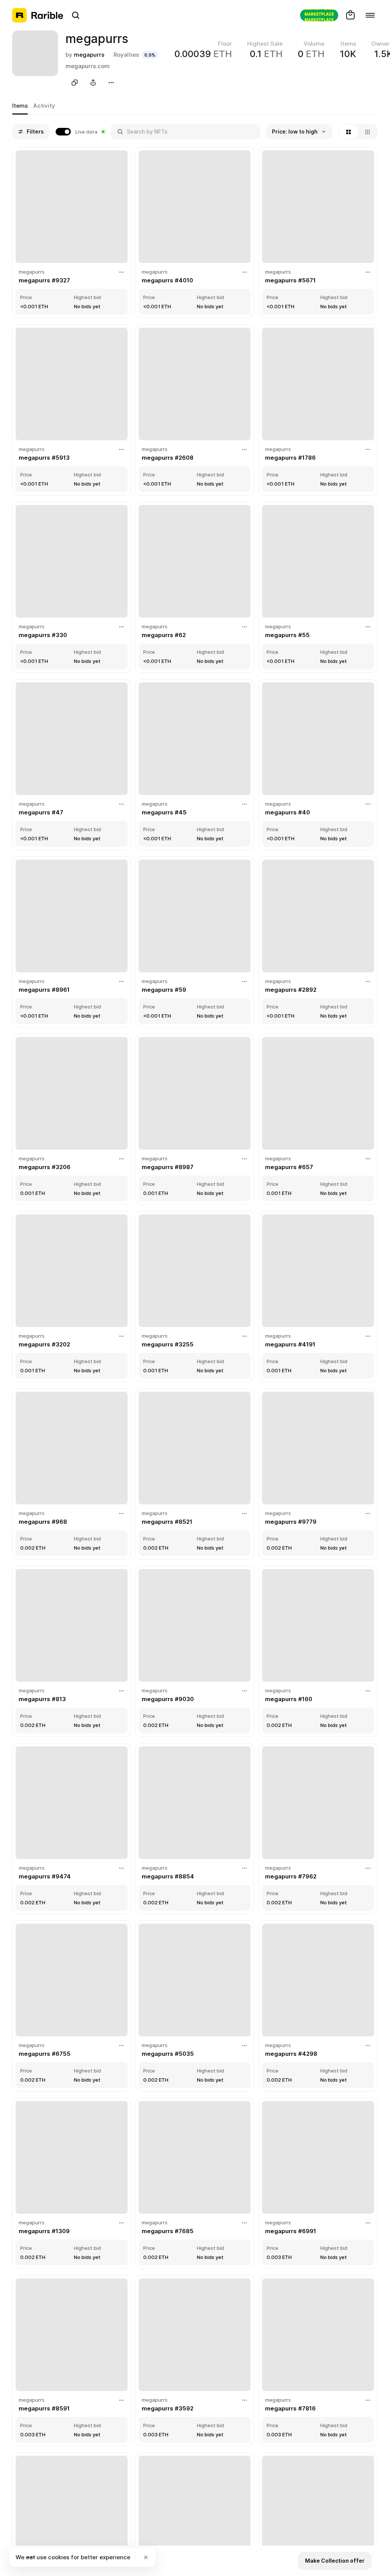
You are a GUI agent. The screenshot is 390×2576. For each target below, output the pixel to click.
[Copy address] (75, 83)
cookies (59, 2557)
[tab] (20, 106)
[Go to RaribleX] (319, 15)
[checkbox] (80, 132)
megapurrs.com (88, 66)
